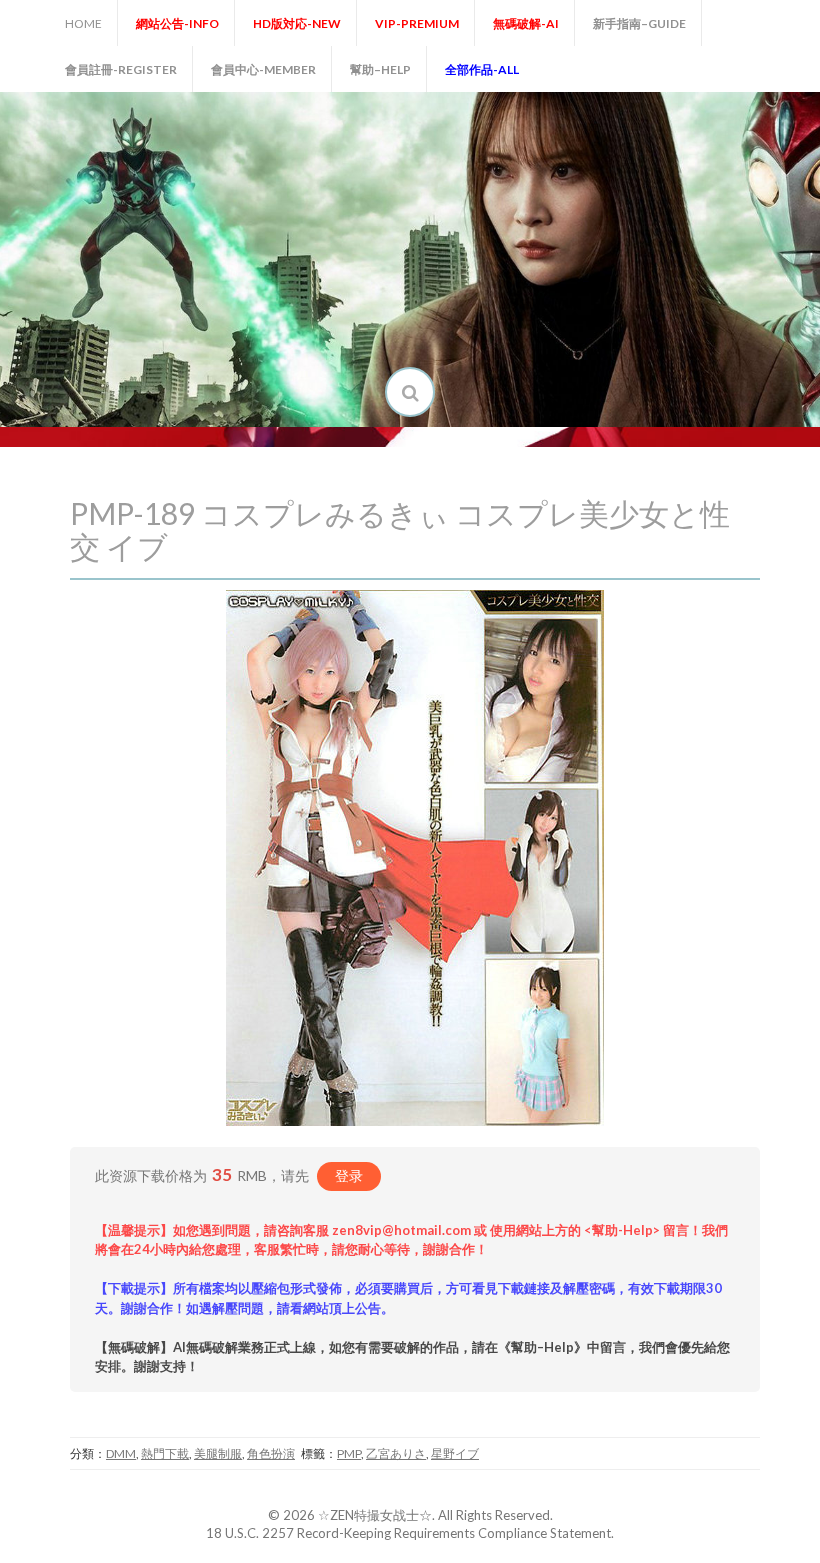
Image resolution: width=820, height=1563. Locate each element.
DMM (121, 1453)
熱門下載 (165, 1453)
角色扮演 (271, 1453)
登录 (349, 1175)
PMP (349, 1453)
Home (83, 23)
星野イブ (455, 1453)
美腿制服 (218, 1453)
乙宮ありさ (396, 1453)
